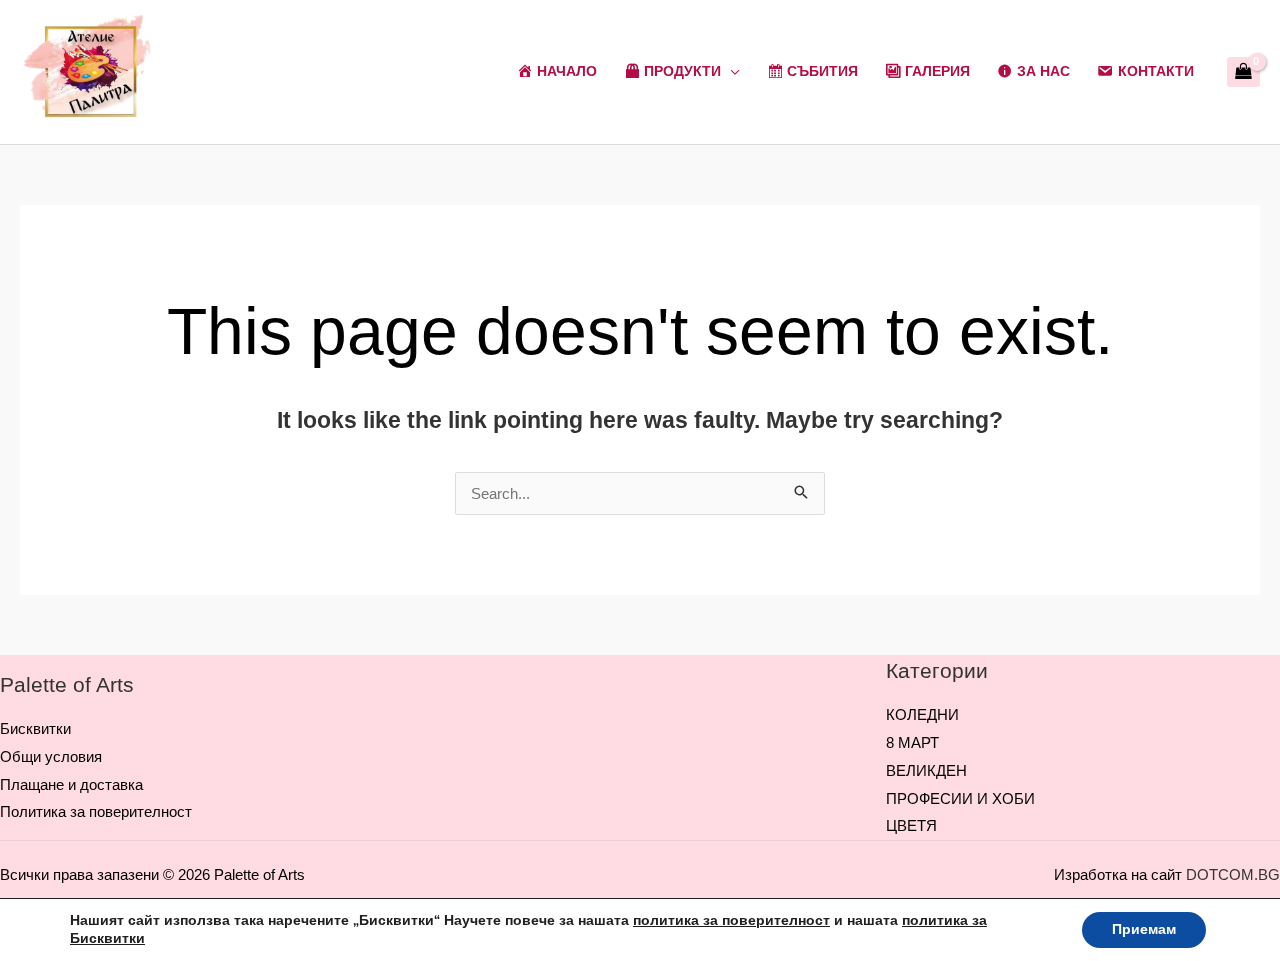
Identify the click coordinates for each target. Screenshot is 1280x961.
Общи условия (51, 756)
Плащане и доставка (71, 784)
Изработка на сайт (1118, 874)
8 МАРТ (912, 742)
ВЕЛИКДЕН (926, 770)
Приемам (1144, 929)
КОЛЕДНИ (922, 714)
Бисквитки (35, 728)
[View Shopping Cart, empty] (1243, 72)
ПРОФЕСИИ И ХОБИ (960, 798)
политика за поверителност (731, 920)
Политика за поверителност (96, 811)
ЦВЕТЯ (911, 825)
